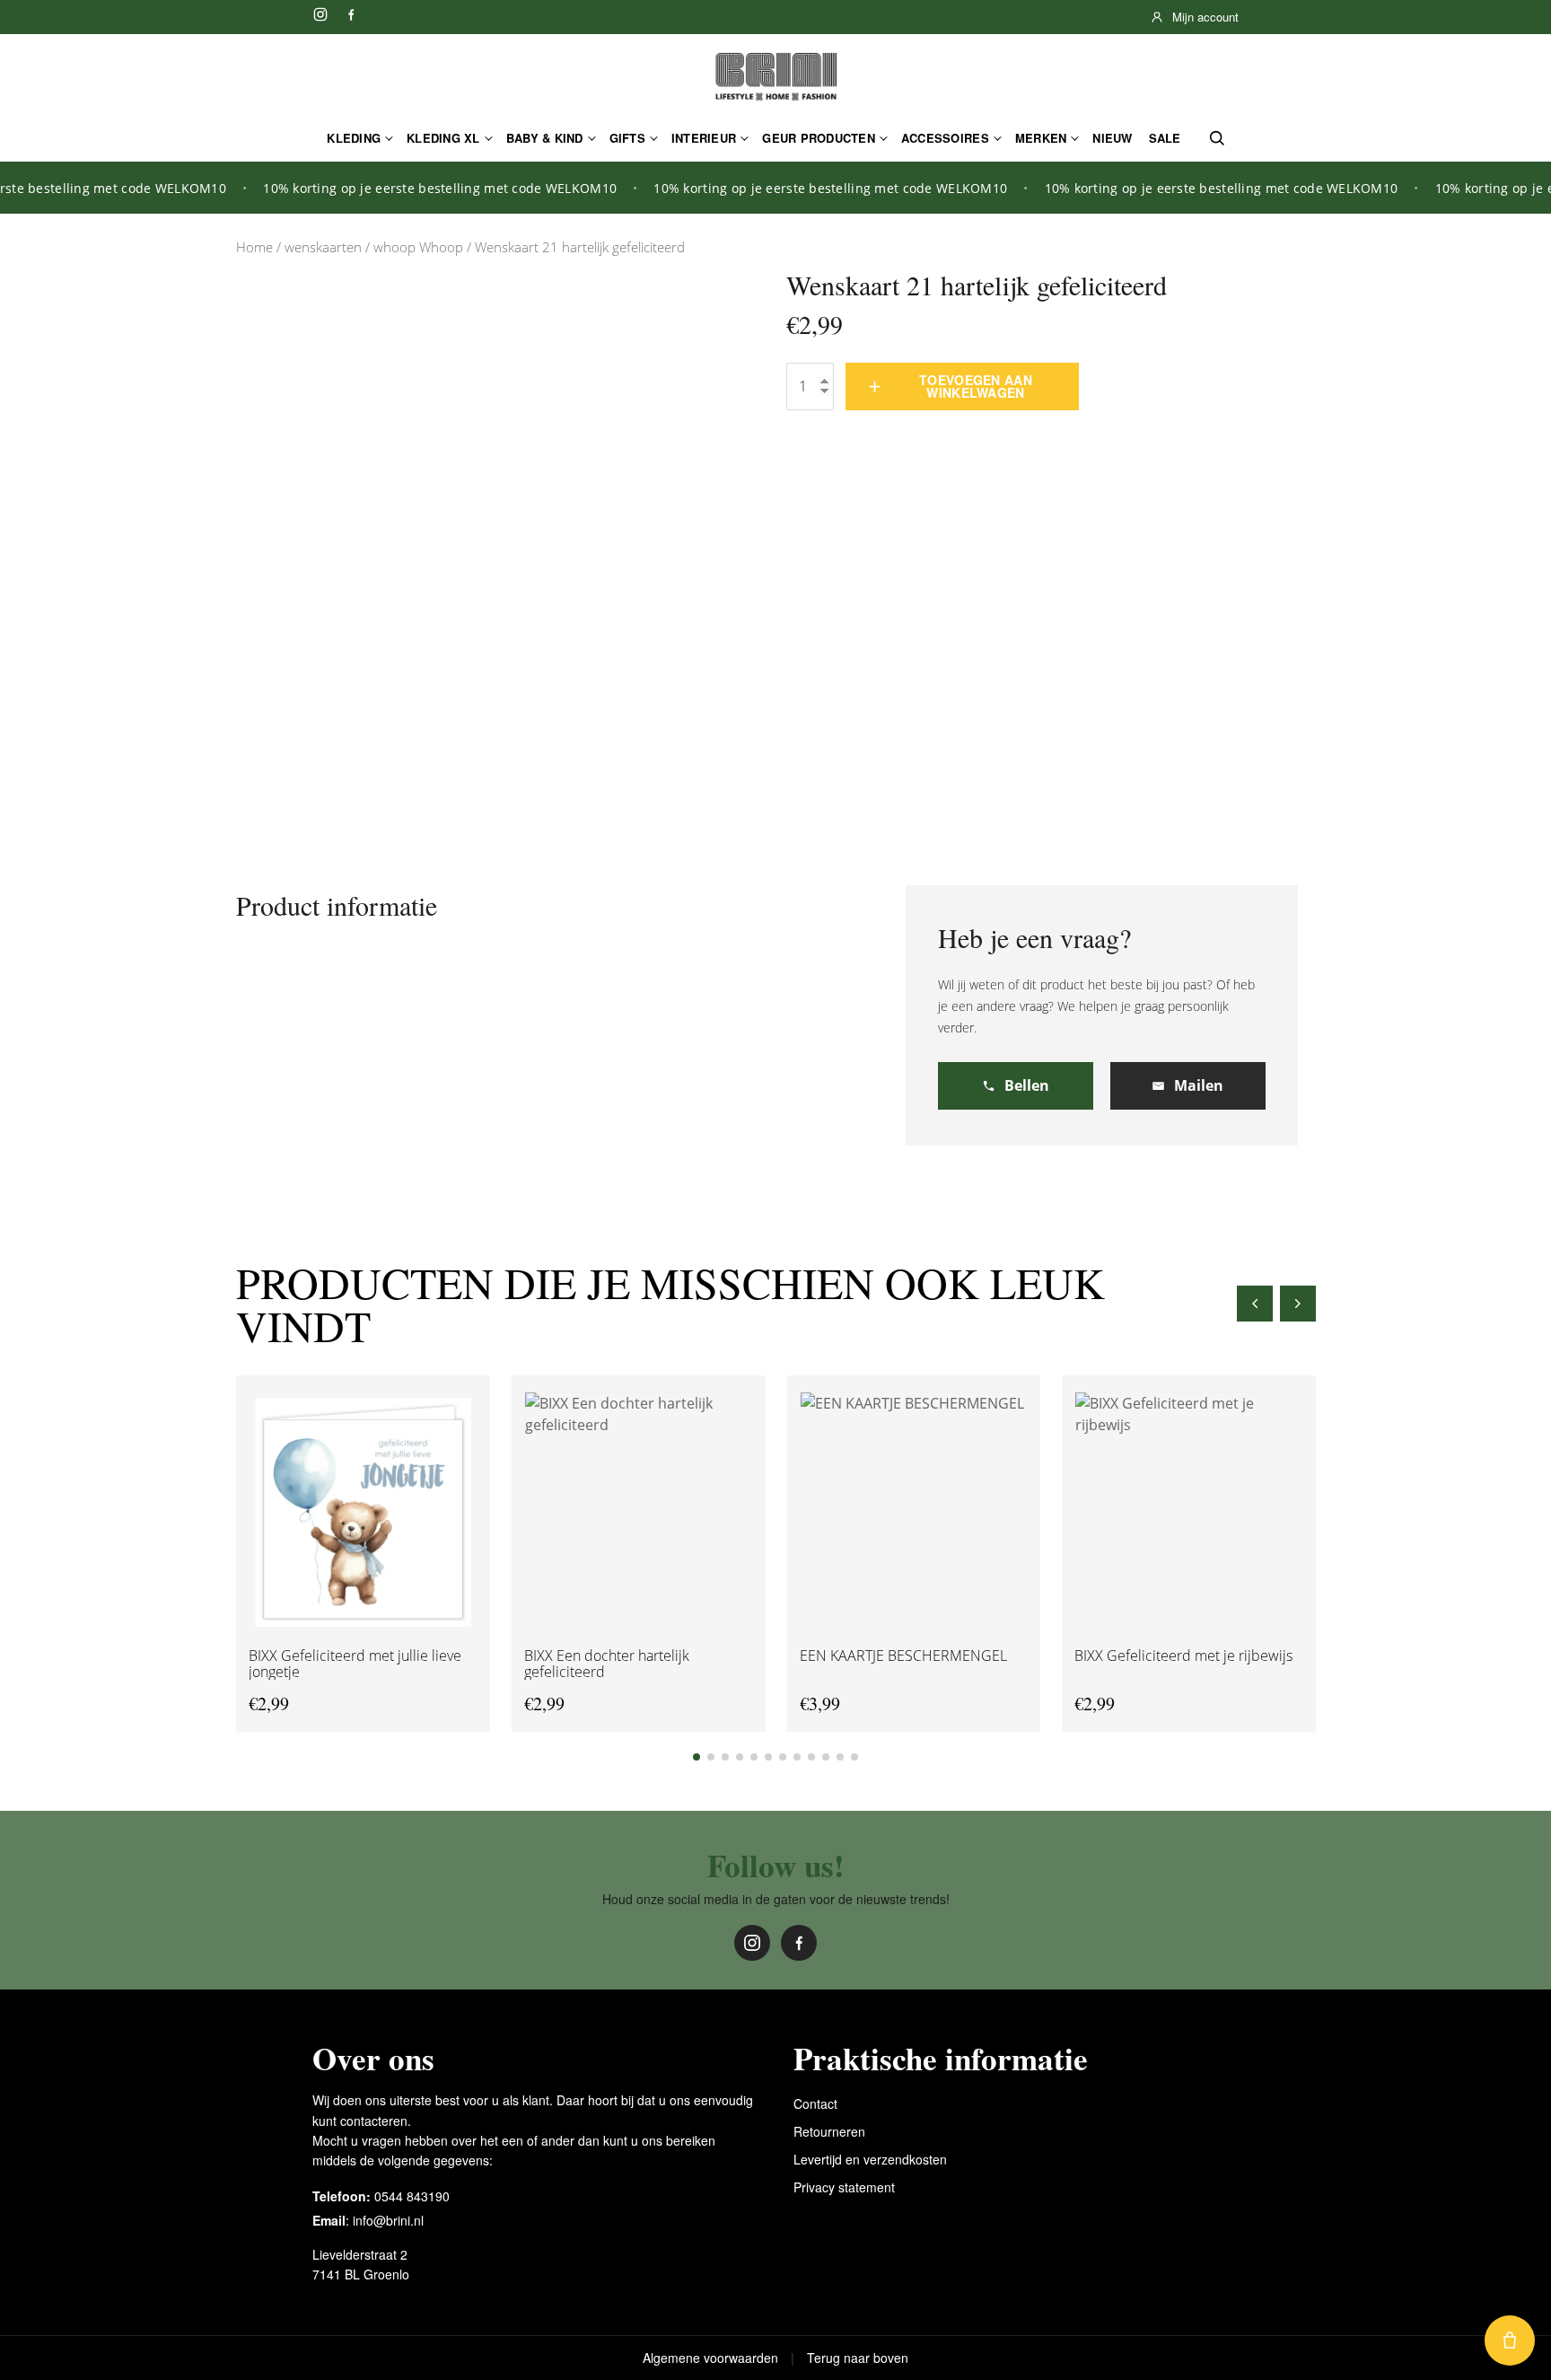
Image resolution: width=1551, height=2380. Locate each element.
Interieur (704, 138)
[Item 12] (854, 1757)
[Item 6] (768, 1757)
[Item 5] (754, 1757)
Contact (815, 2103)
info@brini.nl (388, 2220)
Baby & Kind (545, 138)
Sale (1165, 138)
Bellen (1027, 1085)
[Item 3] (725, 1757)
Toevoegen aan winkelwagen (976, 386)
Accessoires (945, 138)
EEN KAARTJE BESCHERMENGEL (903, 1655)
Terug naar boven (858, 2358)
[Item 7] (783, 1757)
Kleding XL (443, 138)
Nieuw (1112, 138)
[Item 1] (697, 1757)
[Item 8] (797, 1757)
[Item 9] (811, 1757)
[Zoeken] (1217, 138)
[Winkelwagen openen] (1510, 2340)
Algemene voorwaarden (710, 2358)
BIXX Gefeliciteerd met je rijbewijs (1183, 1655)
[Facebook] (351, 14)
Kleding (354, 138)
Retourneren (829, 2131)
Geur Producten (819, 138)
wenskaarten (323, 247)
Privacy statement (844, 2187)
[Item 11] (840, 1757)
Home (254, 247)
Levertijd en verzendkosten (870, 2159)
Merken (1041, 138)
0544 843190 (412, 2196)
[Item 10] (826, 1757)
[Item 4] (740, 1757)
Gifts (627, 138)
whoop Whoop (418, 247)
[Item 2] (711, 1757)
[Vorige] (1255, 1304)
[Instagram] (320, 14)
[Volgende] (1298, 1304)
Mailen (1199, 1085)
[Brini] (775, 77)
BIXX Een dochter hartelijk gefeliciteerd (606, 1663)
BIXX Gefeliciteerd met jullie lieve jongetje (355, 1663)
